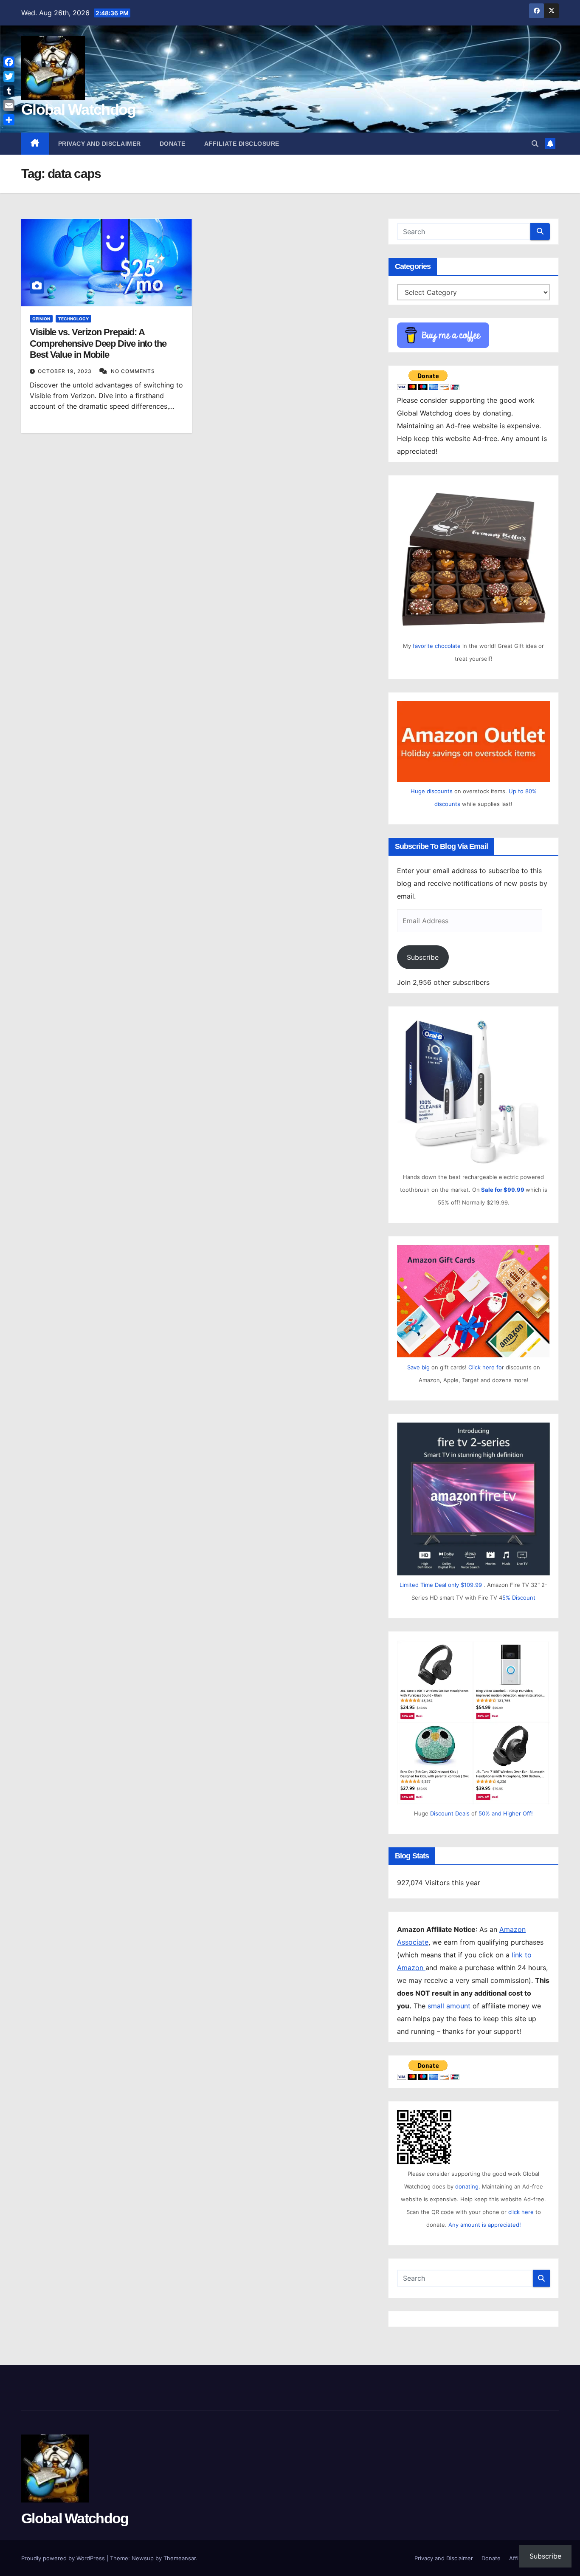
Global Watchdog (79, 109)
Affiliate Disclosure (242, 144)
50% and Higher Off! (506, 1813)
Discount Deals (450, 1813)
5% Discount (519, 1598)
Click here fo (485, 1367)
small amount (449, 2006)
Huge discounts (432, 791)
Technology (73, 319)
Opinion (41, 319)
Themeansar (180, 2558)
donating (467, 2186)
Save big (418, 1367)
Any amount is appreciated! (485, 2225)
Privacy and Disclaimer (100, 144)
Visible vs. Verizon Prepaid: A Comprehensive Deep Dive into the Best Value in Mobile (98, 343)
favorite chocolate (437, 646)
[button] (535, 144)
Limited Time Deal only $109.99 (441, 1585)
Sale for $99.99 (503, 1190)
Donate (173, 144)
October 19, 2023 (66, 371)
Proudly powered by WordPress (64, 2558)
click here (522, 2212)
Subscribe (423, 957)
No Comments (133, 371)
